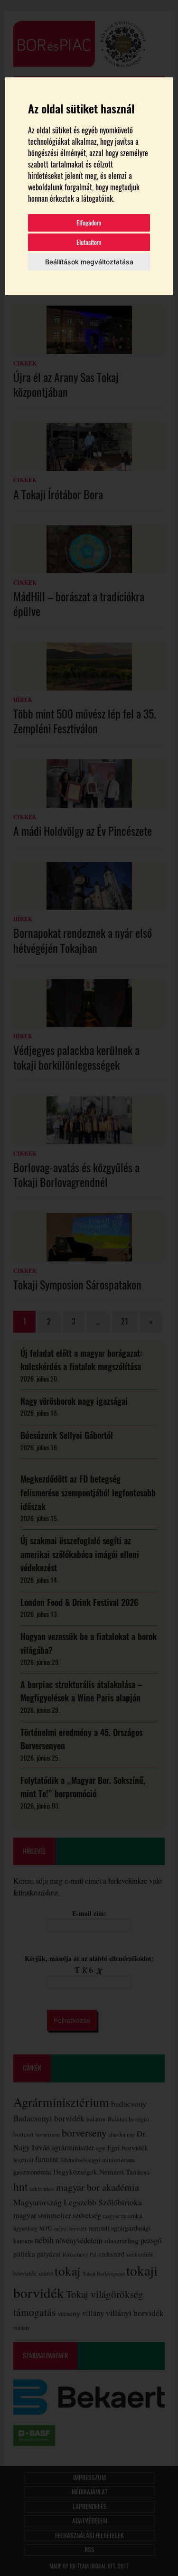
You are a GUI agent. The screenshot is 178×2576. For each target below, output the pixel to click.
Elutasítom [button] (89, 242)
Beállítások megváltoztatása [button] (89, 262)
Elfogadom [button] (89, 223)
